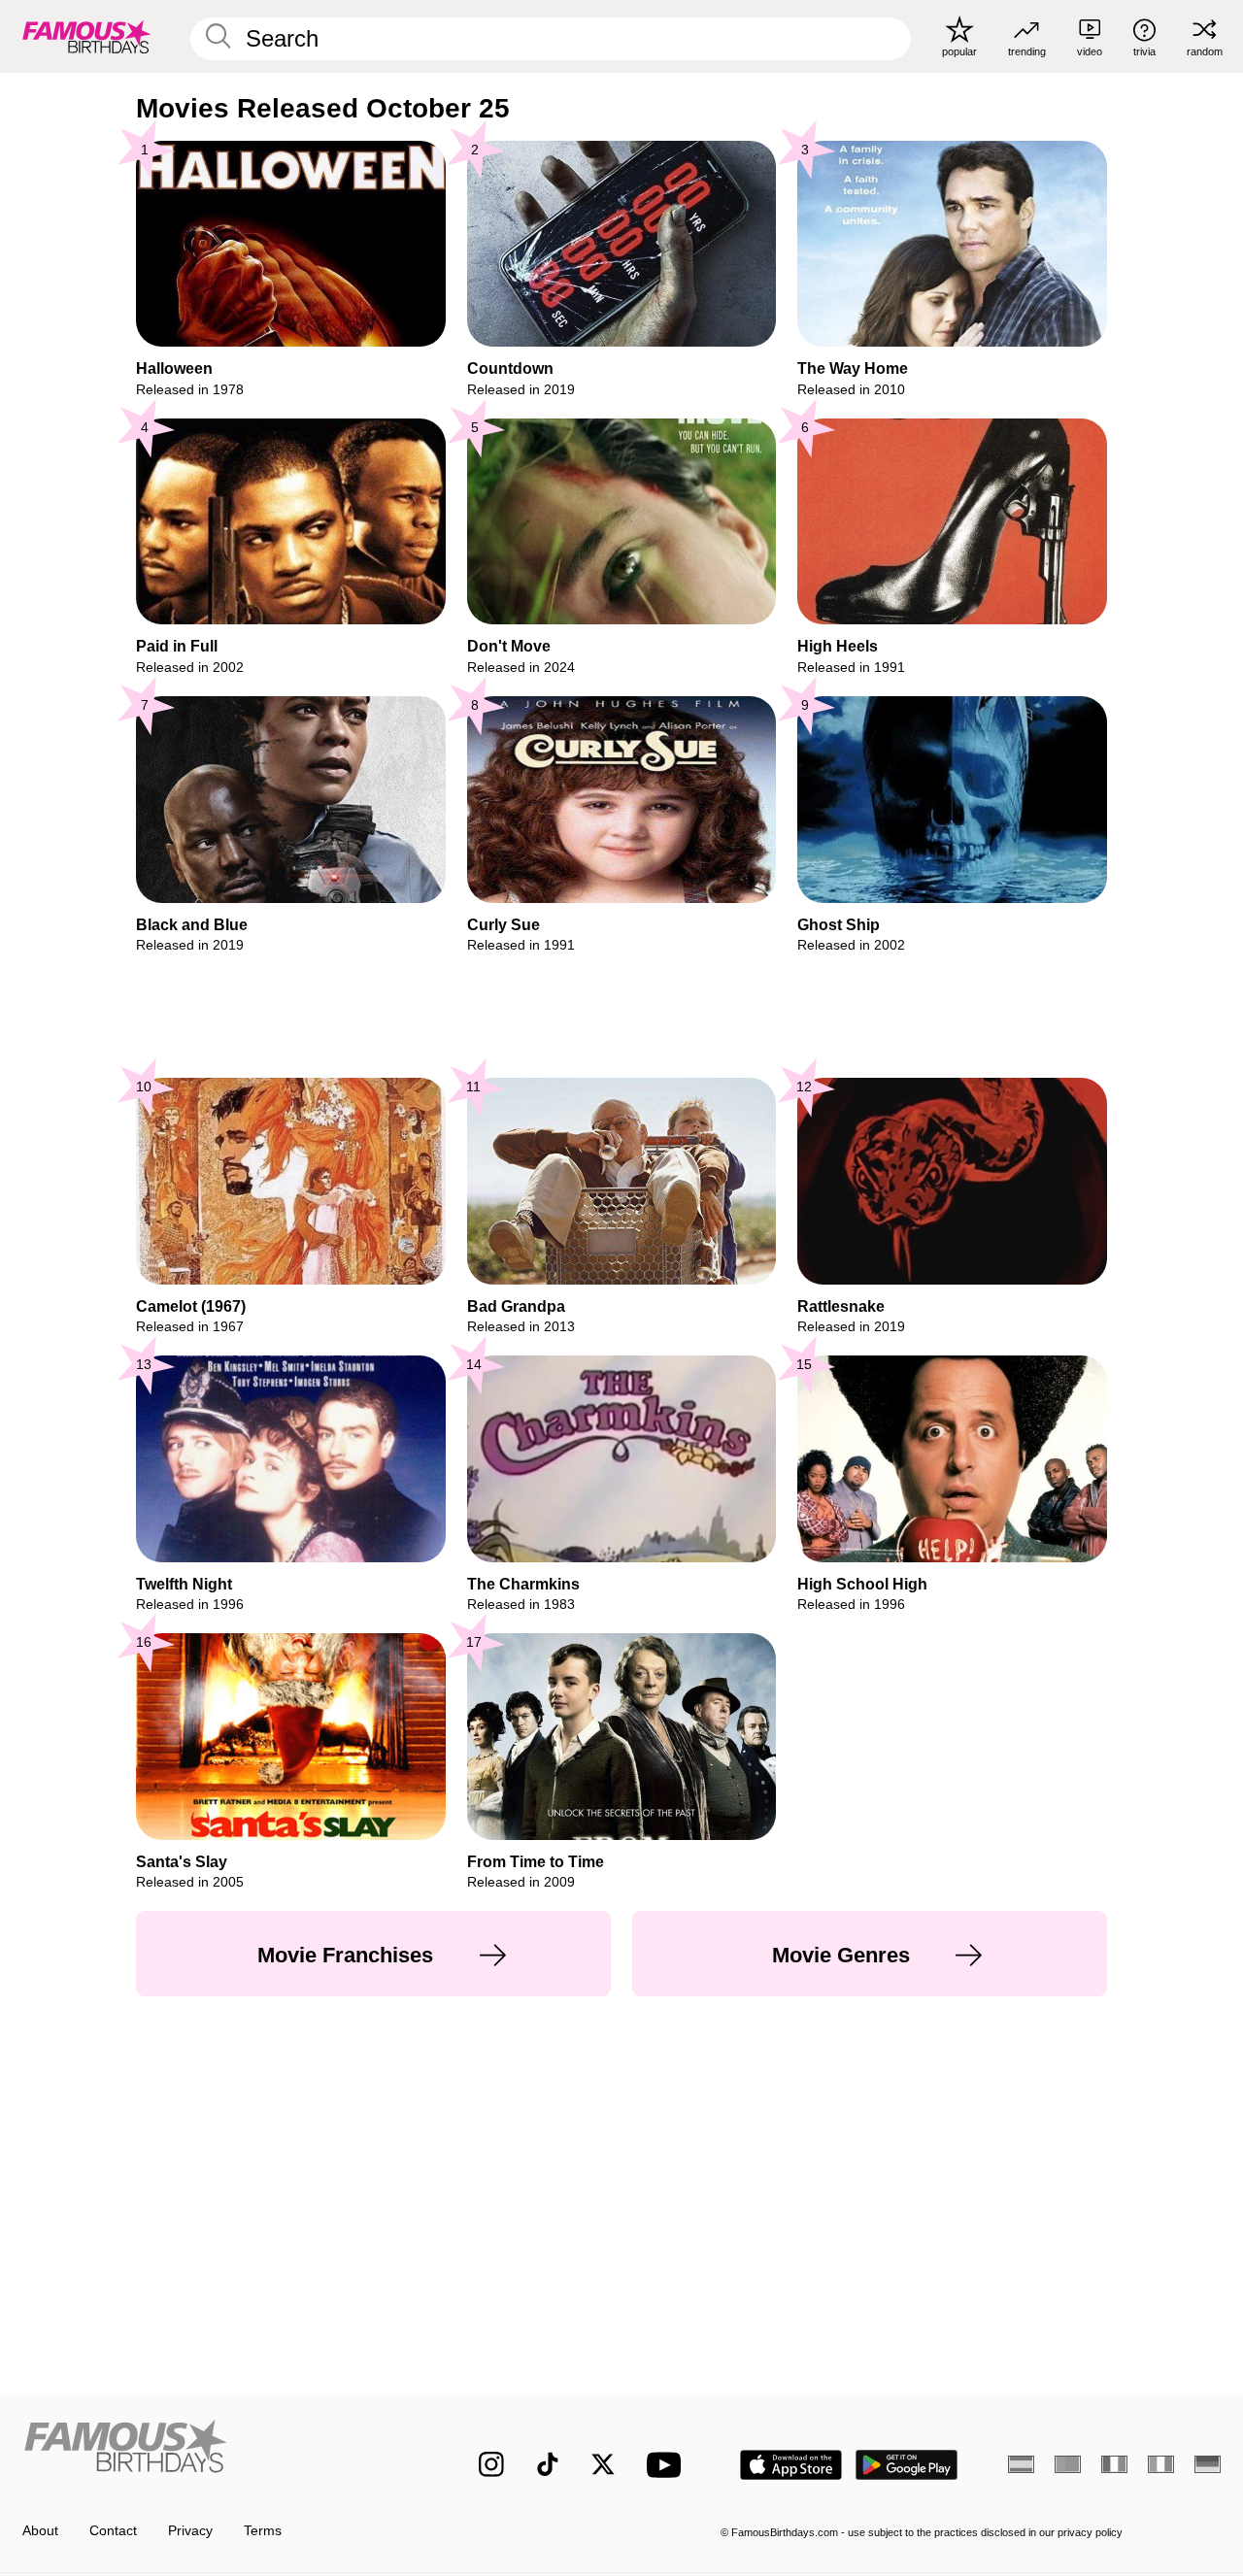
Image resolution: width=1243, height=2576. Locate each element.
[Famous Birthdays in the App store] (791, 2465)
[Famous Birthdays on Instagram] (491, 2464)
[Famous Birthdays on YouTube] (668, 2465)
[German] (1208, 2464)
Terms (263, 2531)
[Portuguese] (1068, 2464)
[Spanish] (1021, 2464)
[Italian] (1161, 2464)
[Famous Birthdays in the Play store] (907, 2465)
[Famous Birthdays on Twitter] (603, 2464)
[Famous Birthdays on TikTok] (548, 2464)
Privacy (190, 2531)
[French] (1114, 2464)
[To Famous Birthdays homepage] (87, 36)
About (40, 2531)
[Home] (215, 2450)
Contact (113, 2531)
